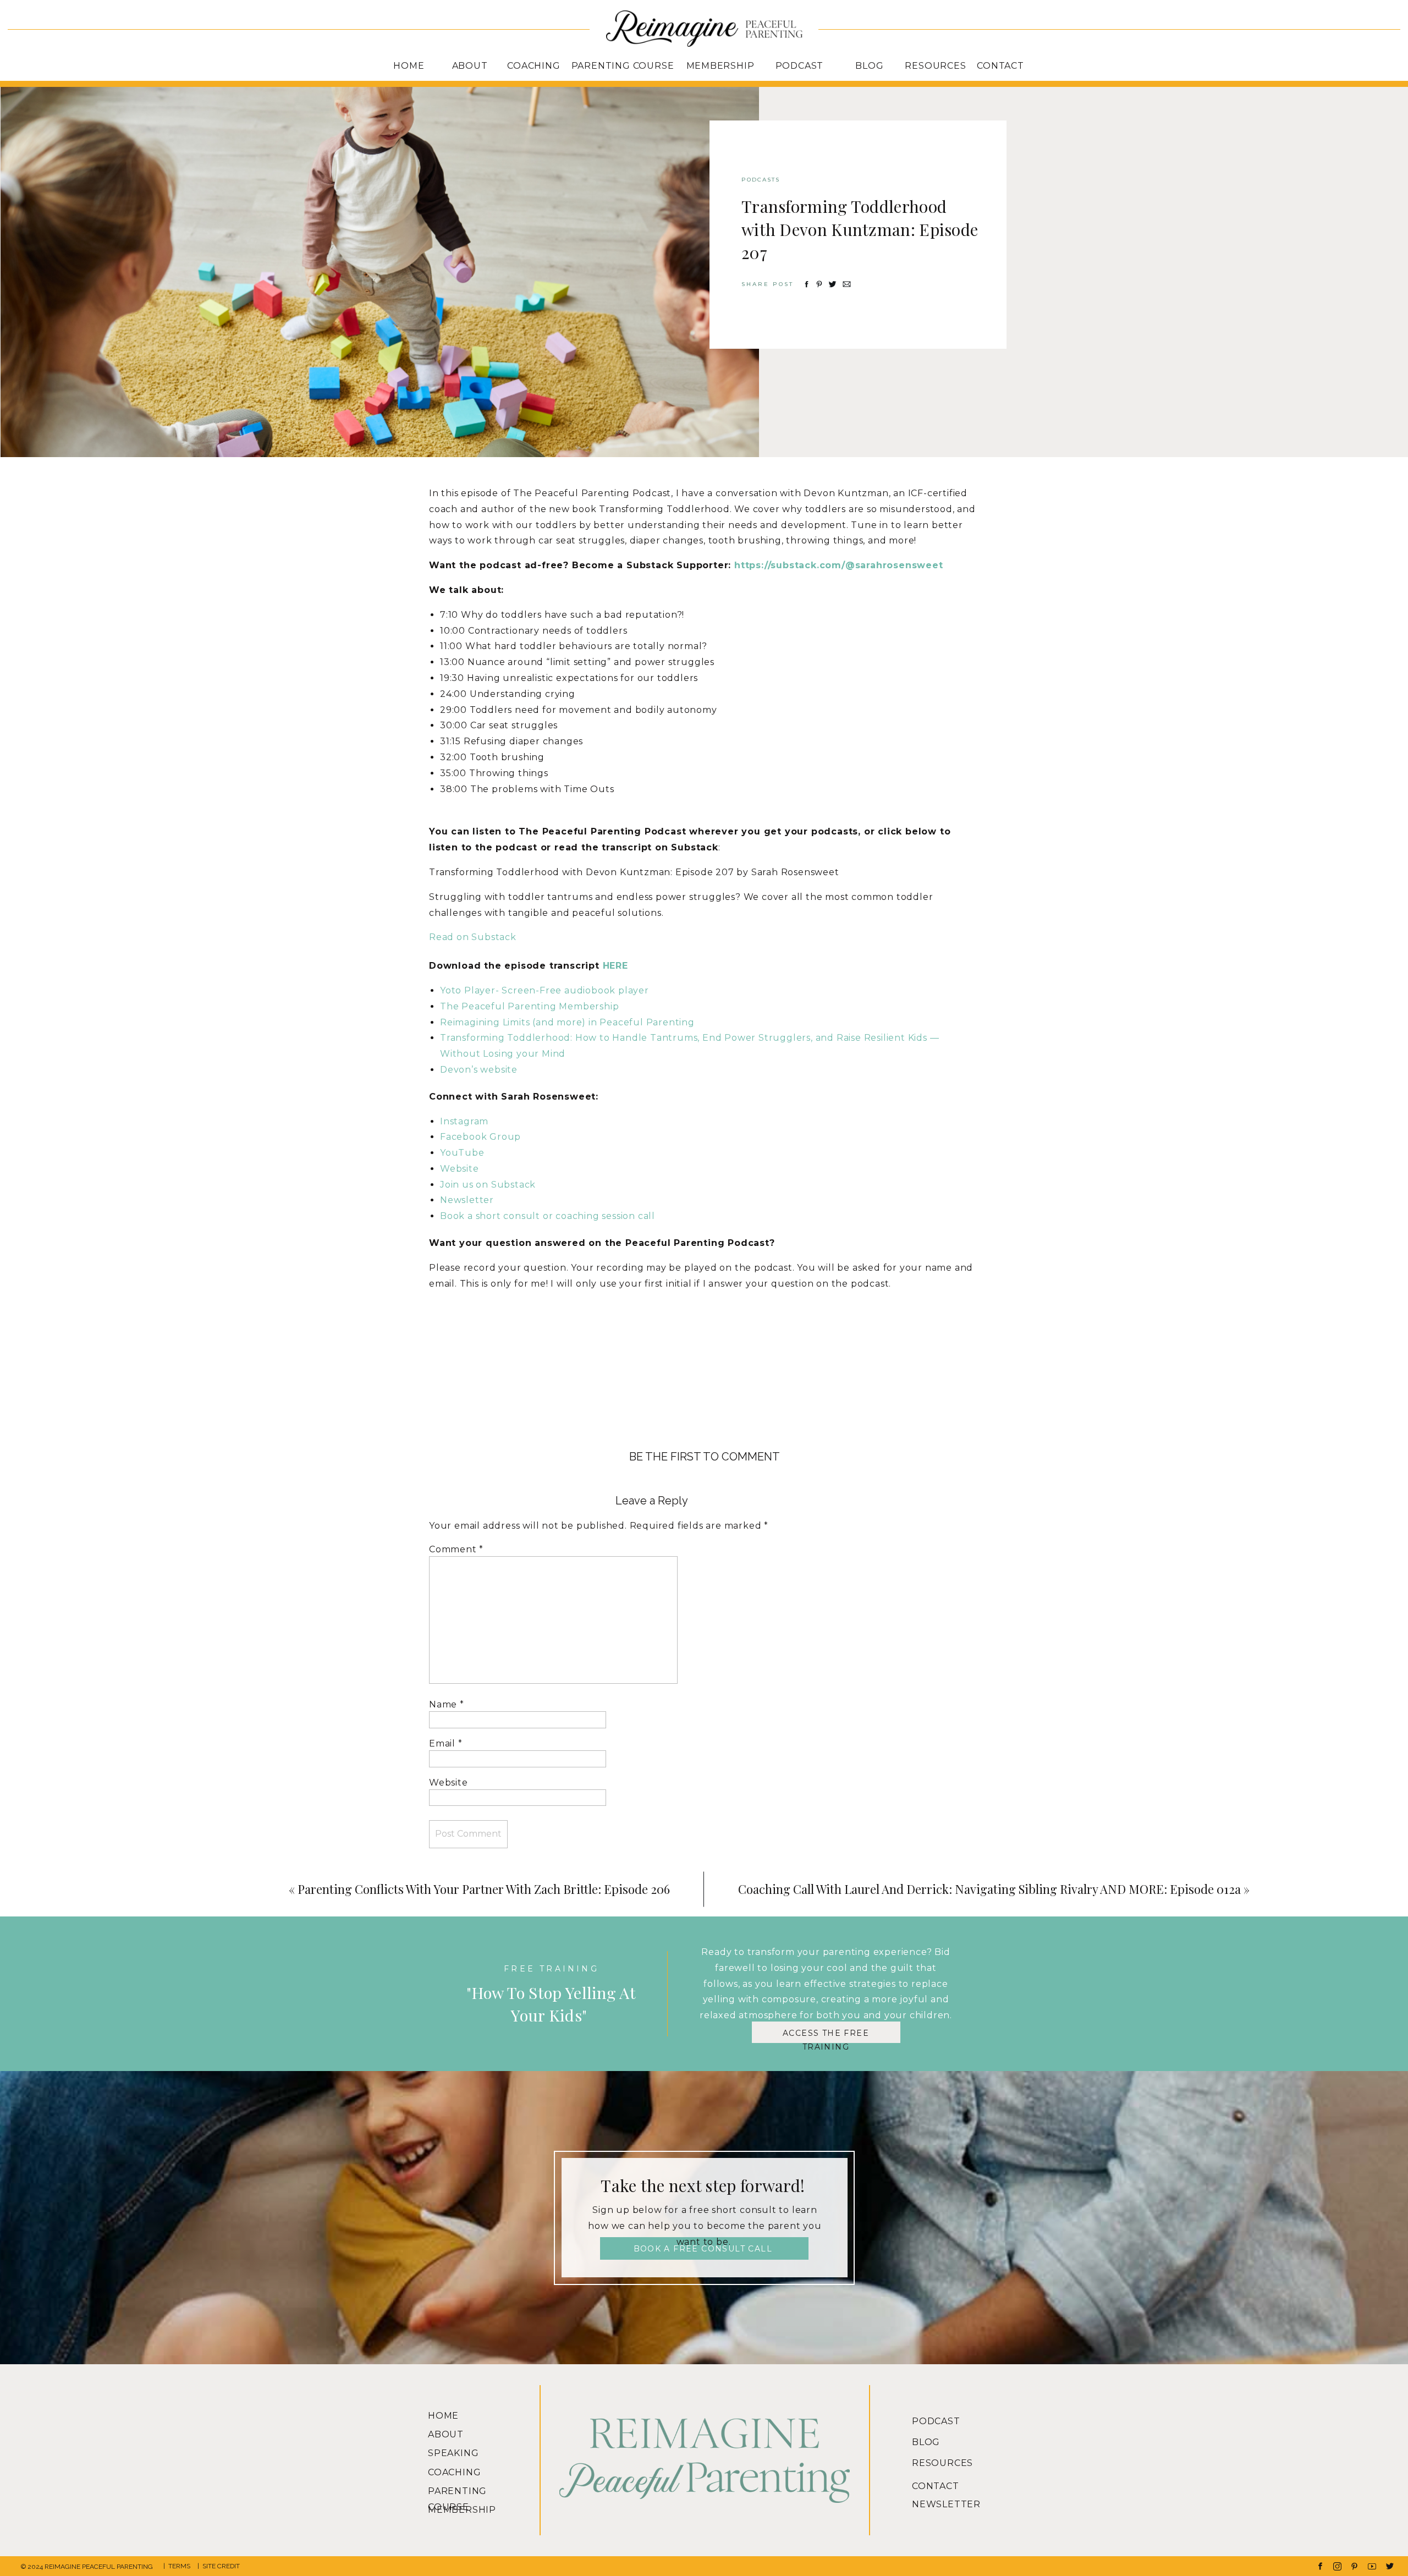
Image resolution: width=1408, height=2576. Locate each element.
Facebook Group (480, 1137)
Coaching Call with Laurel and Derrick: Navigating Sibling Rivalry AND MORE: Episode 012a (989, 1889)
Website (460, 1169)
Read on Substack (473, 937)
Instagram (464, 1121)
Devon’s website (479, 1070)
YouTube (462, 1153)
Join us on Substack (488, 1185)
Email (446, 1743)
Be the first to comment (705, 1457)
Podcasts (761, 180)
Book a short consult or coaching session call (548, 1216)
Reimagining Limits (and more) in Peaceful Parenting (567, 1022)
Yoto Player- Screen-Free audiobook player (544, 990)
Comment (456, 1549)
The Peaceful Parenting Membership (529, 1006)
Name (447, 1704)
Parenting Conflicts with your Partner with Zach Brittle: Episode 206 (484, 1889)
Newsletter (467, 1200)
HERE (615, 966)
